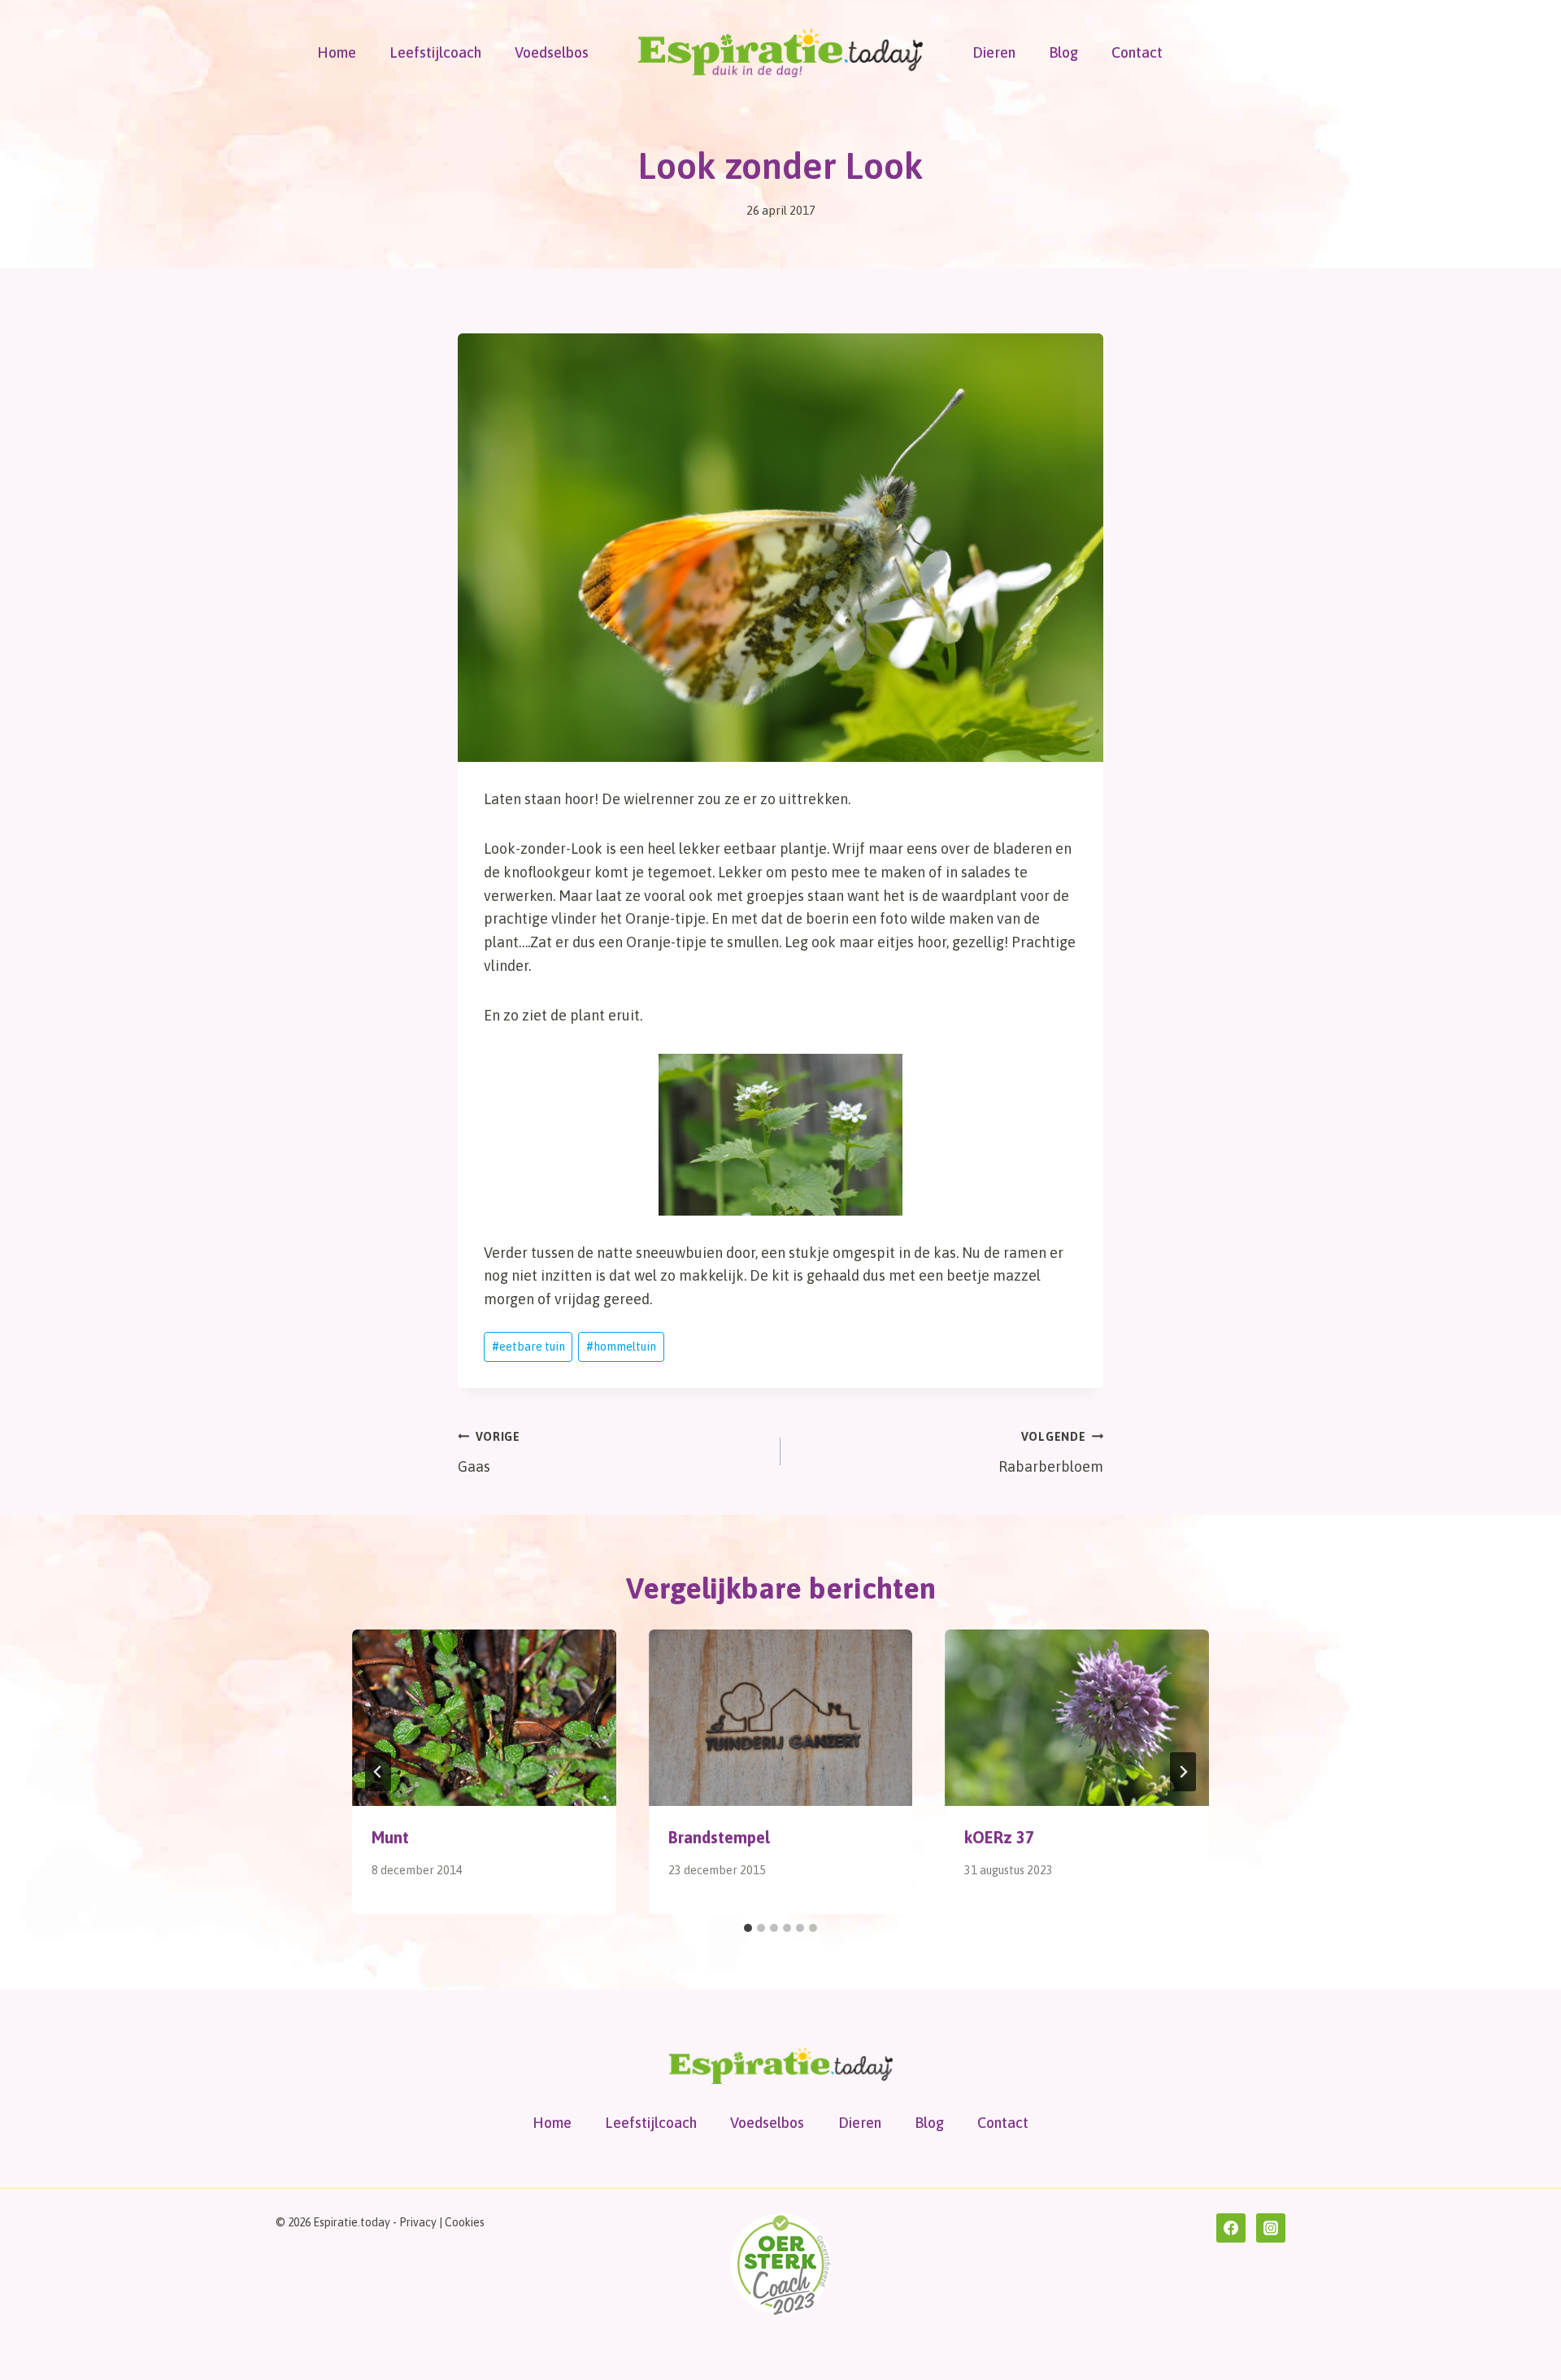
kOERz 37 (999, 1837)
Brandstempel (719, 1837)
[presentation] (484, 1717)
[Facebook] (1231, 2228)
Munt (390, 1837)
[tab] (748, 1928)
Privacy (418, 2222)
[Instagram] (1271, 2228)
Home (337, 52)
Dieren (994, 52)
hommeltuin (621, 1347)
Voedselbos (552, 52)
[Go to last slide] (378, 1772)
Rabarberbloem (1051, 1453)
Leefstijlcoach (435, 52)
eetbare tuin (528, 1347)
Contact (1137, 52)
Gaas (489, 1453)
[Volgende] (1183, 1772)
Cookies (465, 2222)
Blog (1063, 52)
